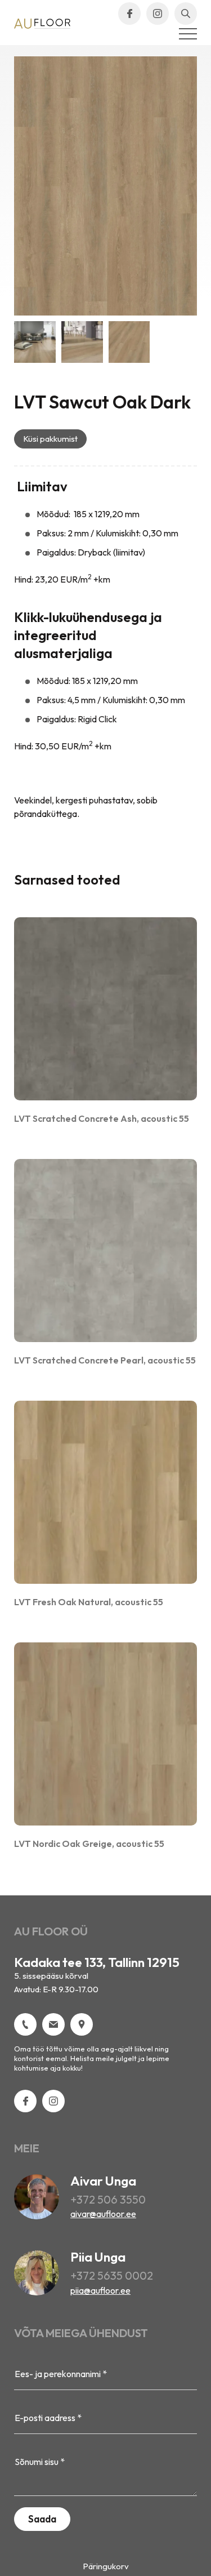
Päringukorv (106, 2566)
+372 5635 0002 (112, 2275)
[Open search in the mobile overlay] (186, 14)
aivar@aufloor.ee (103, 2214)
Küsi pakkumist (50, 439)
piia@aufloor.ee (100, 2290)
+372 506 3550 (108, 2199)
